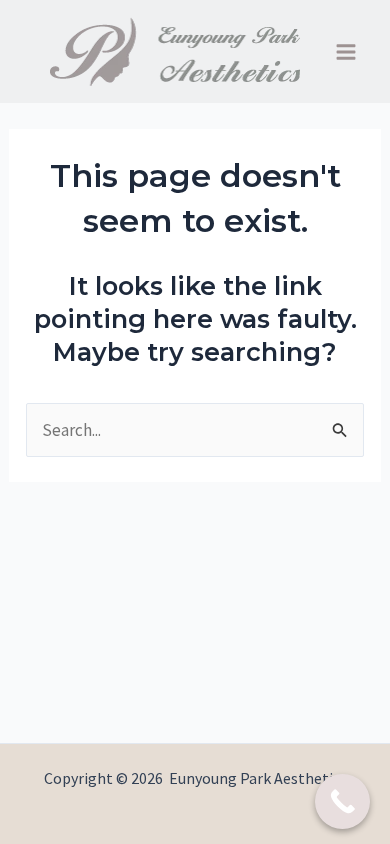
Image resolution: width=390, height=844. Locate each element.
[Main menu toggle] (347, 52)
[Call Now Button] (342, 801)
